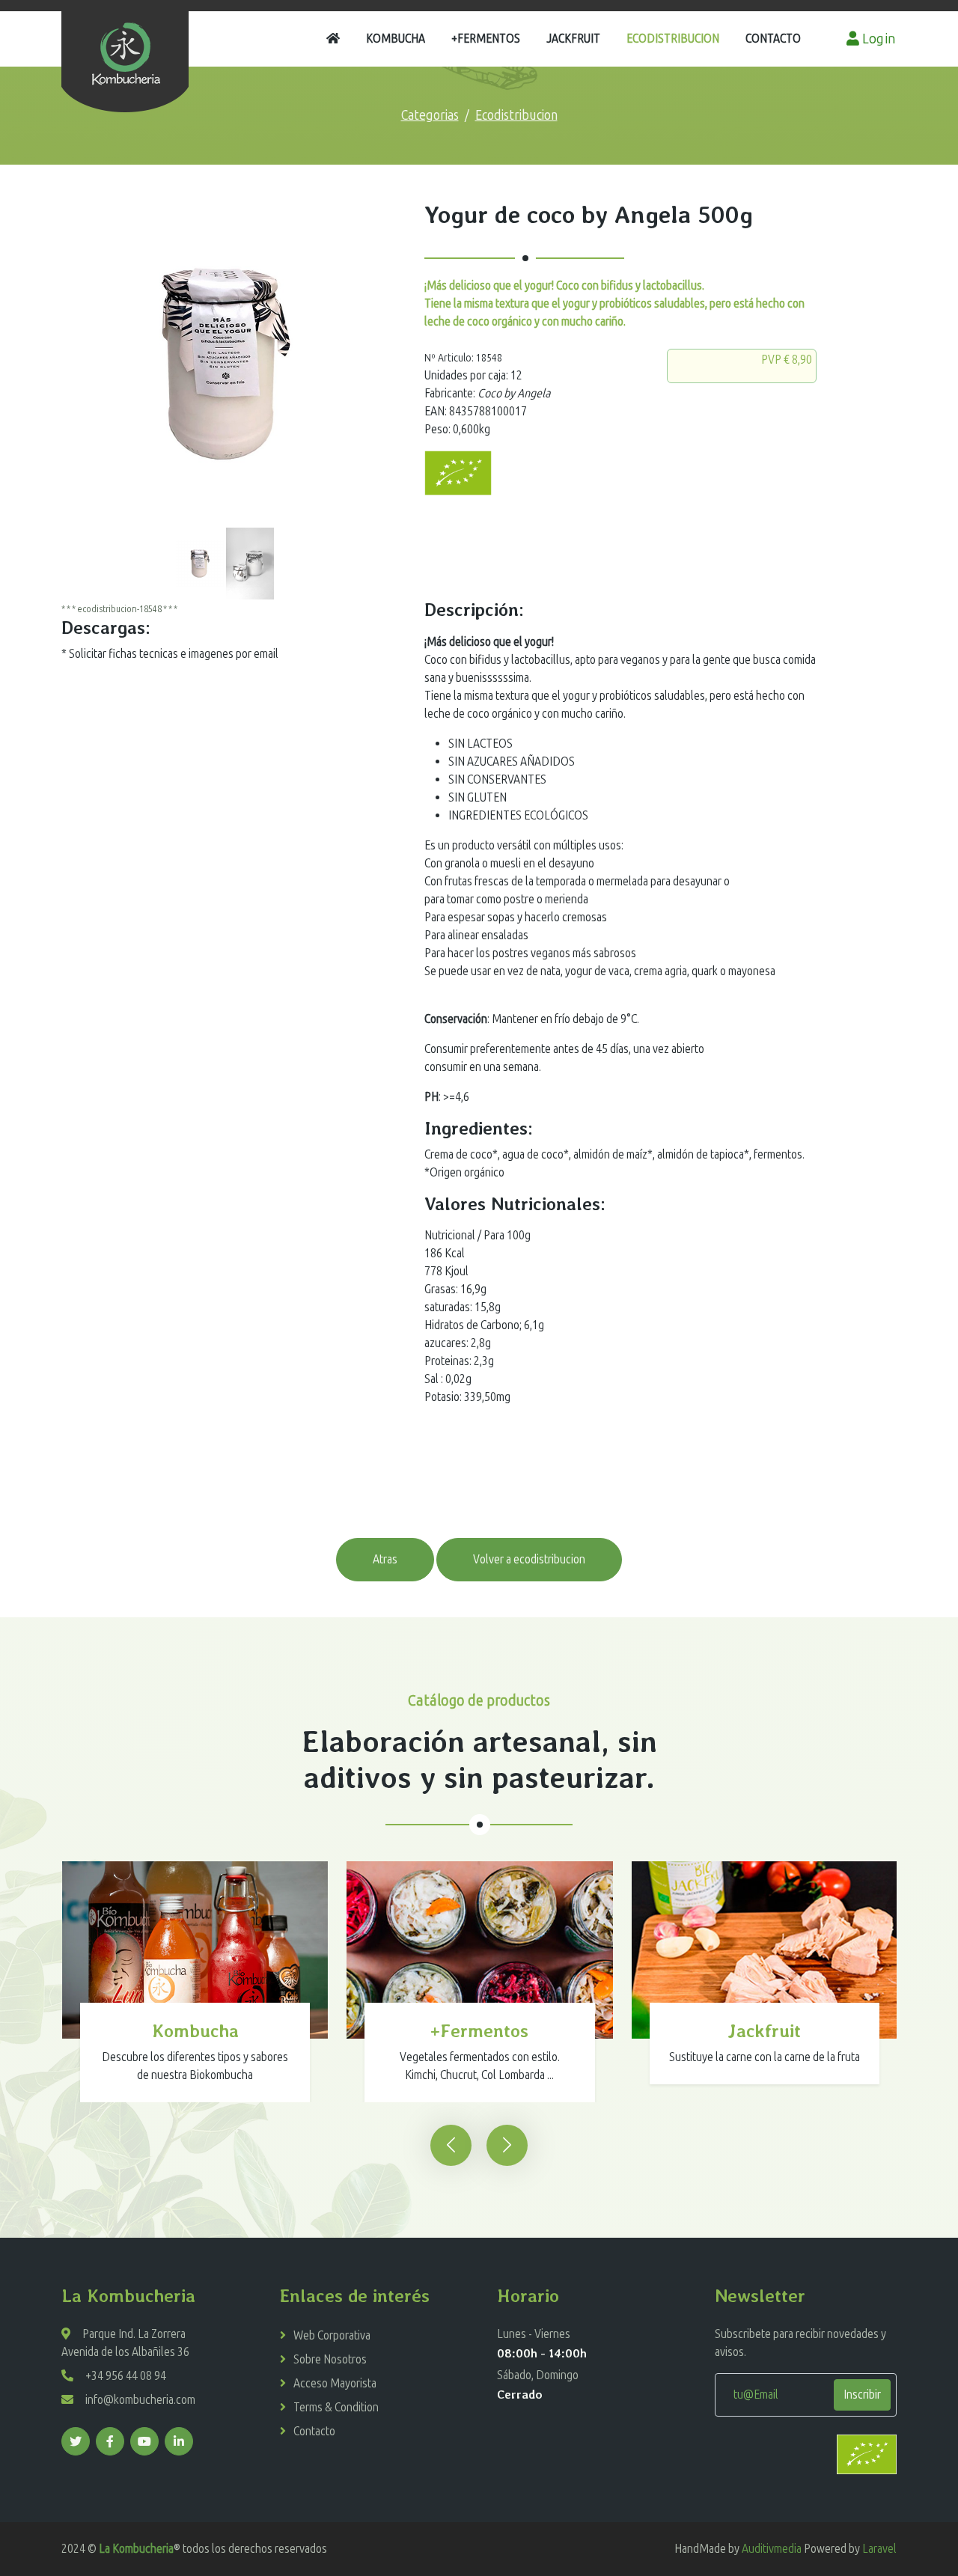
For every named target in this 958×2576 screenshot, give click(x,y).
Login (878, 39)
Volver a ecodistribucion (529, 1559)
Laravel (879, 2549)
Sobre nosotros (330, 2359)
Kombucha (396, 39)
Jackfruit (573, 39)
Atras (385, 1559)
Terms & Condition (336, 2407)
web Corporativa (332, 2335)
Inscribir (862, 2395)
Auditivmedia (772, 2549)
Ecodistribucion (673, 39)
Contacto (773, 39)
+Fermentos (486, 39)
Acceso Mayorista (335, 2383)
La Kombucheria (136, 2549)
